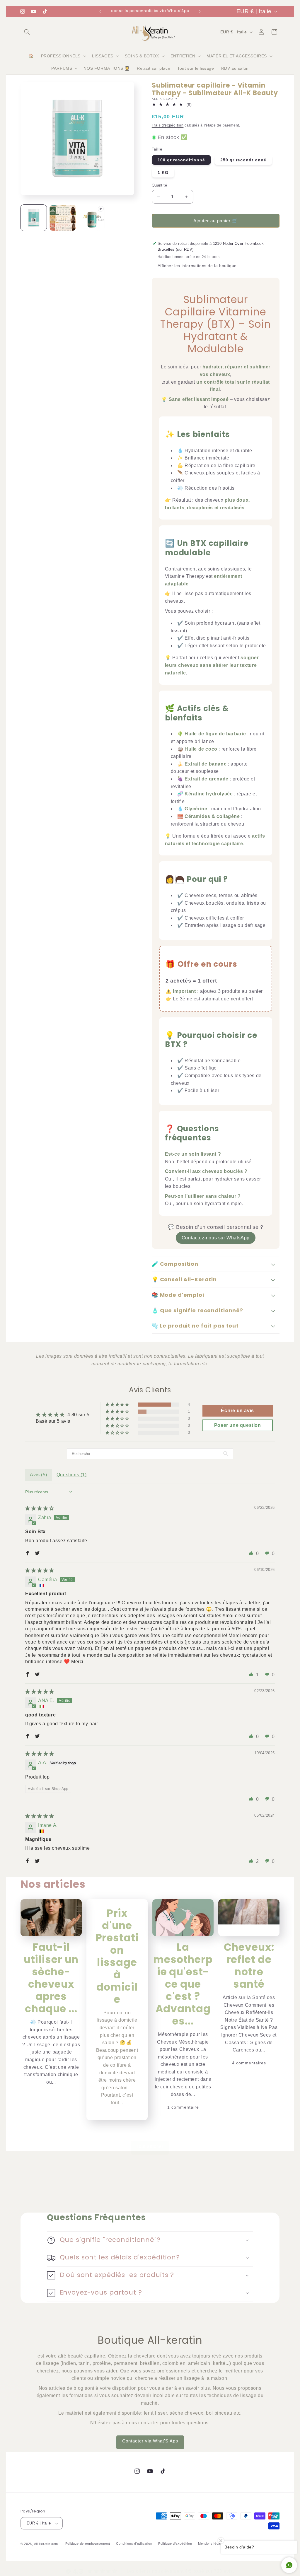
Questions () (72, 1475)
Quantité (159, 185)
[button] (27, 32)
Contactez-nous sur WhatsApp (216, 1238)
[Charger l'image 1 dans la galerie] (34, 218)
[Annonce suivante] (200, 11)
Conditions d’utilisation (134, 2543)
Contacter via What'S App (150, 2441)
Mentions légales (212, 2543)
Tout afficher (150, 2146)
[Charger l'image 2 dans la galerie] (63, 218)
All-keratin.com (46, 2544)
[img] (40, 1508)
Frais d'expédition (168, 125)
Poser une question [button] (238, 1425)
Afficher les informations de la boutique (197, 266)
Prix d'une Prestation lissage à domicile (117, 1956)
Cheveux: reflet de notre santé (249, 1966)
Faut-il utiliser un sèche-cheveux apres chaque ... (51, 1978)
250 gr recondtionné (243, 160)
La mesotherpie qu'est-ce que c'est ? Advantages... (183, 1984)
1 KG (163, 172)
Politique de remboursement (88, 2543)
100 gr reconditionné (181, 160)
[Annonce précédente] (100, 11)
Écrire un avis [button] (237, 1411)
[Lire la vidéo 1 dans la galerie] (92, 218)
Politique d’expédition (175, 2543)
